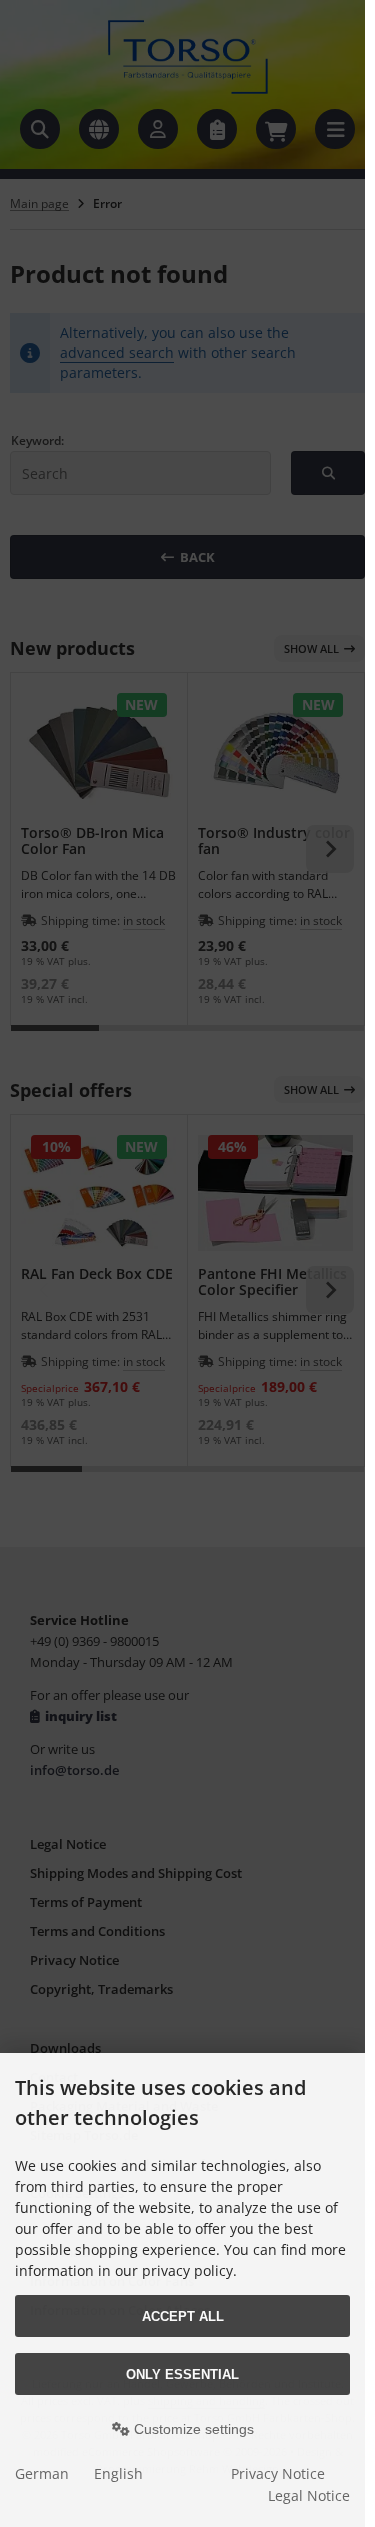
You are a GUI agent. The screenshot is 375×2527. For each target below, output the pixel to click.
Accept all (183, 2316)
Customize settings (192, 2429)
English (118, 2473)
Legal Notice (309, 2495)
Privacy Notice (278, 2473)
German (42, 2473)
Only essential (182, 2374)
